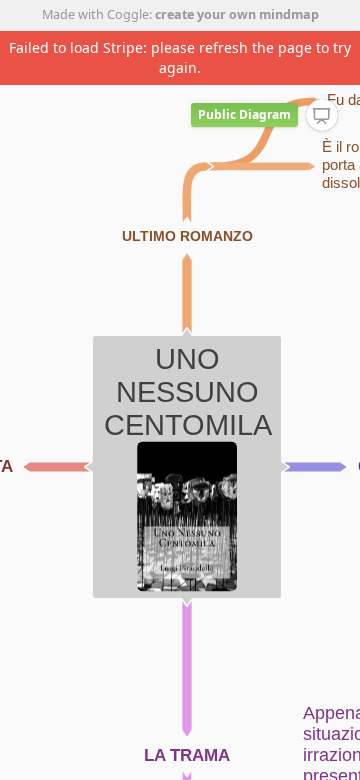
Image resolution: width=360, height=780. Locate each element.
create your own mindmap (237, 14)
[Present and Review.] (322, 116)
